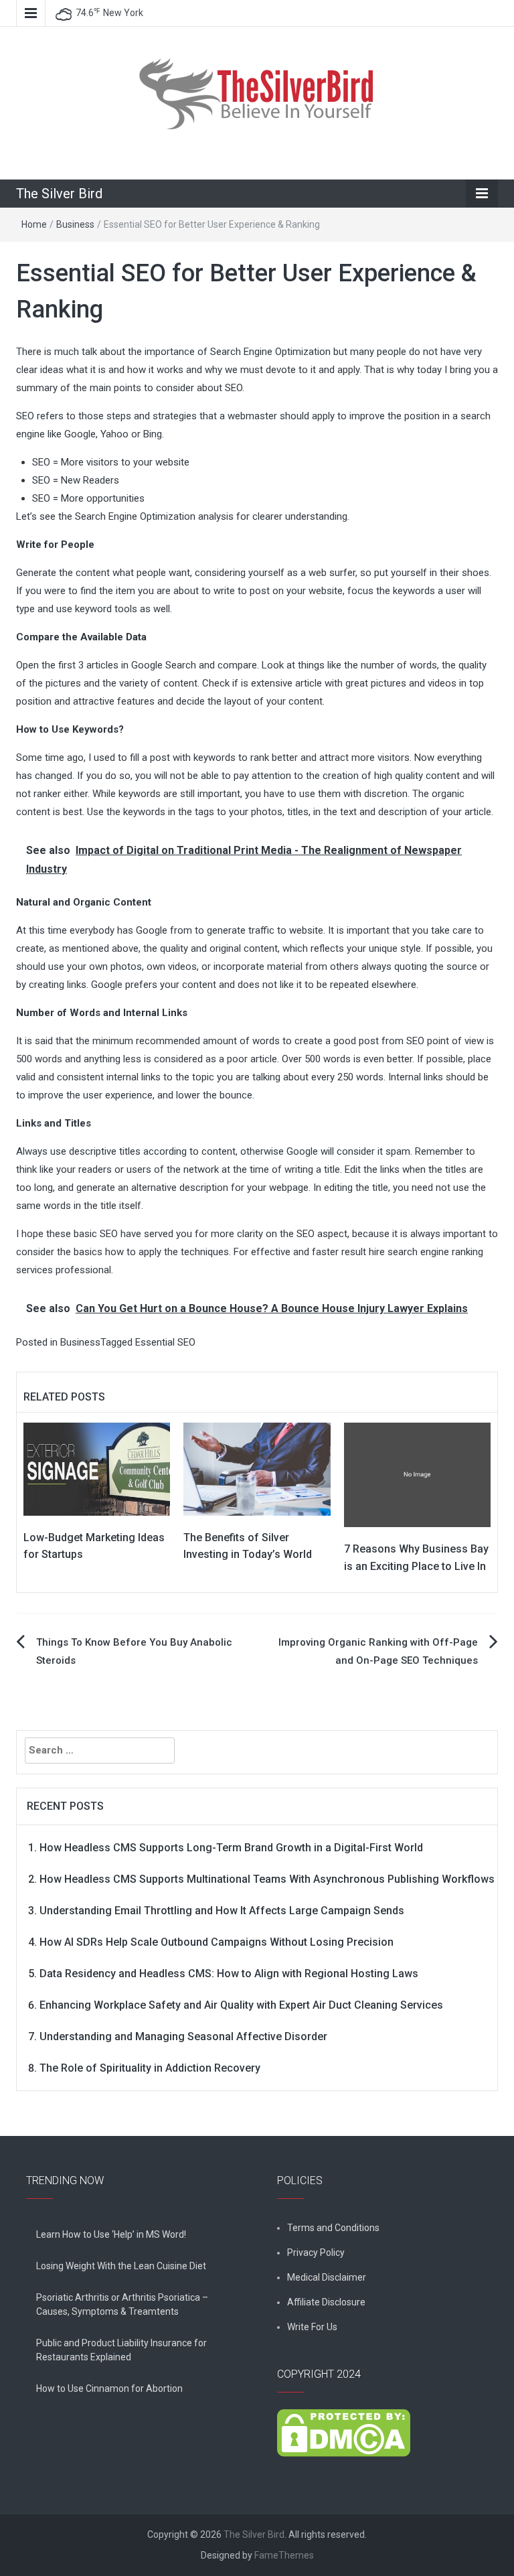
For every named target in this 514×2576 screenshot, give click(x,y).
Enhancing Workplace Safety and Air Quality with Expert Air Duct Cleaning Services (241, 2005)
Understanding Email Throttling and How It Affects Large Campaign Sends (222, 1911)
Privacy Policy (316, 2252)
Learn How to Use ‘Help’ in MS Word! (111, 2234)
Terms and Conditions (333, 2228)
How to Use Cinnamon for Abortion (109, 2388)
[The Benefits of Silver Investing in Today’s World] (257, 1468)
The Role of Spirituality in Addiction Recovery (150, 2068)
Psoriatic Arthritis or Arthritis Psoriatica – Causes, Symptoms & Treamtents (122, 2304)
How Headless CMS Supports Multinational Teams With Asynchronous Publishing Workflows (267, 1879)
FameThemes (284, 2555)
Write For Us (312, 2327)
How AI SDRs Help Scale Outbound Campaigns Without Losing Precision (217, 1942)
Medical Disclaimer (327, 2277)
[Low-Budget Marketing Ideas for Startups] (97, 1468)
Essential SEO (165, 1342)
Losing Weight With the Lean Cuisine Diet (121, 2266)
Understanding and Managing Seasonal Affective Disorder (183, 2036)
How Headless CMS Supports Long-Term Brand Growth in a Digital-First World (231, 1848)
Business (75, 224)
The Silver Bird (59, 194)
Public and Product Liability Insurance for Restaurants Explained (121, 2350)
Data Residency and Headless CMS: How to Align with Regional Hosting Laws (229, 1974)
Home (34, 224)
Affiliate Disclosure (326, 2302)
